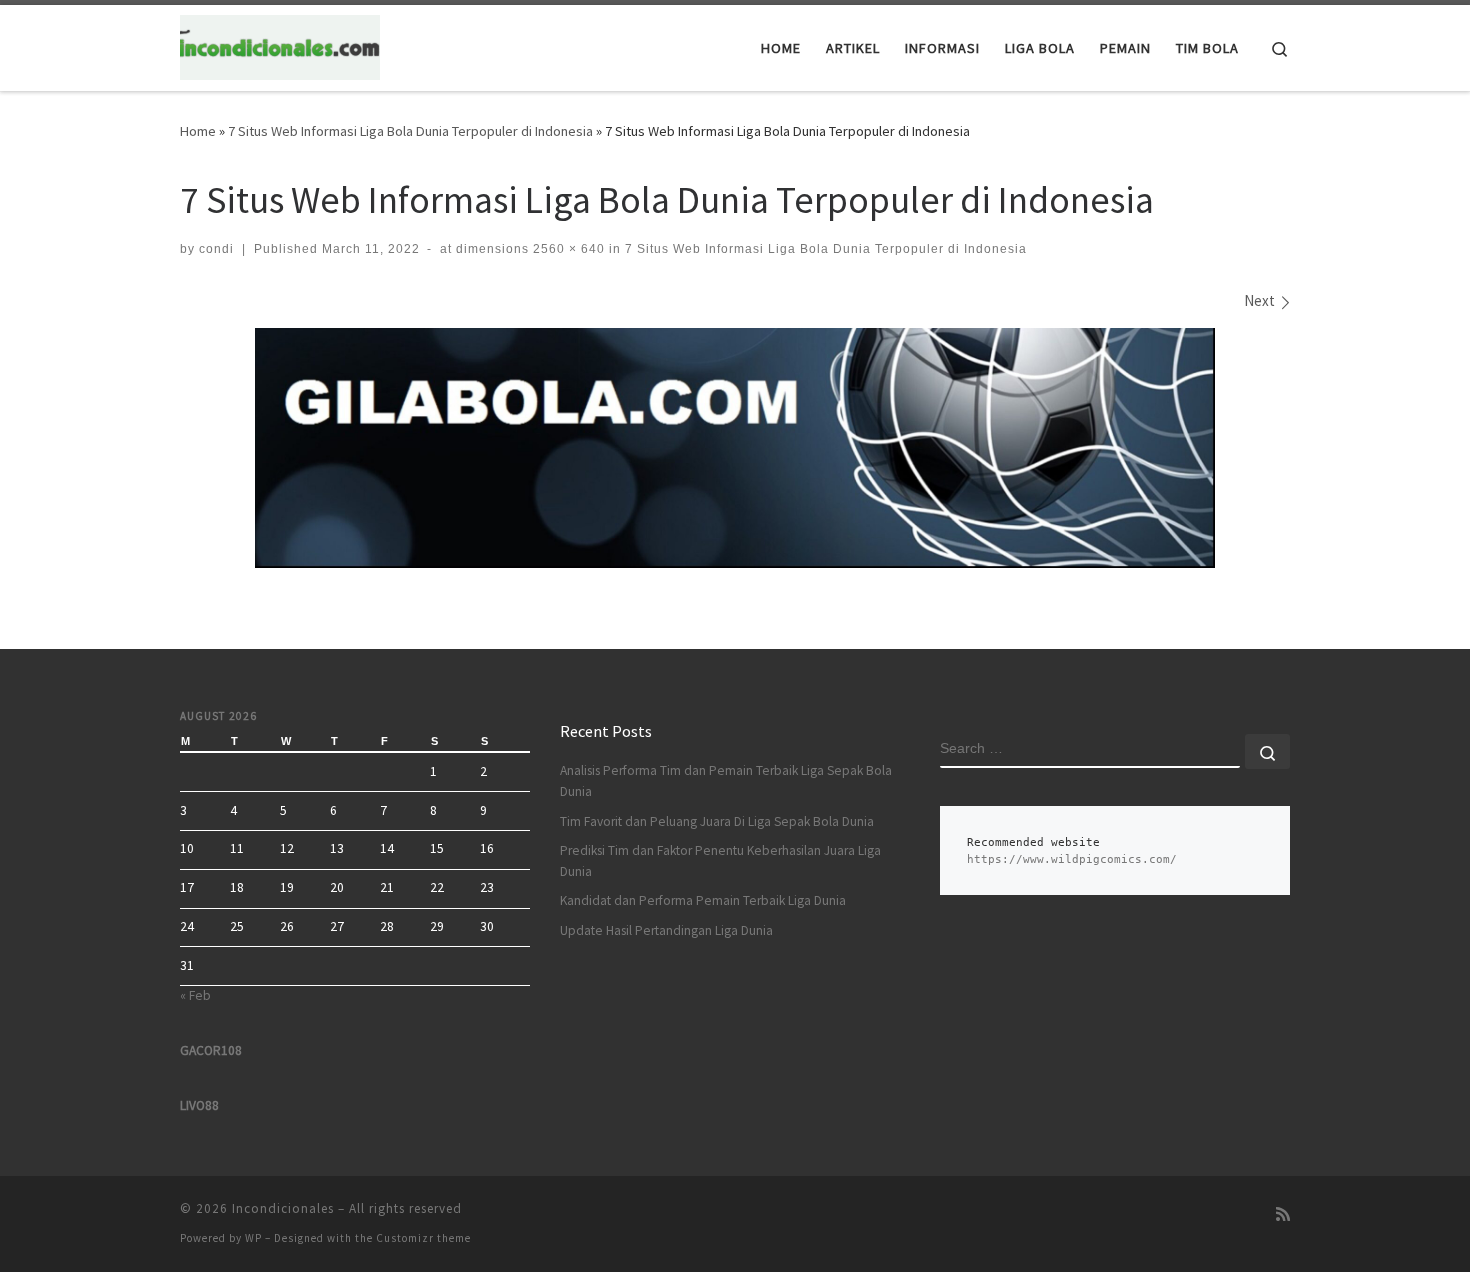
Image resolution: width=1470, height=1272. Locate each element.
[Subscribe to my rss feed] (1283, 1214)
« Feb (195, 995)
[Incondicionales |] (280, 44)
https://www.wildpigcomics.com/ (1072, 859)
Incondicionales (283, 1208)
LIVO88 (199, 1105)
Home (198, 131)
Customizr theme (423, 1238)
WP (253, 1238)
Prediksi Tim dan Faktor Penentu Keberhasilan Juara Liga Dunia (720, 861)
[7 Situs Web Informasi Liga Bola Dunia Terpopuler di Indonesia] (735, 448)
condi (216, 249)
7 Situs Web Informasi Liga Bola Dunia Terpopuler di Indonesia (410, 131)
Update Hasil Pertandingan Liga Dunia (666, 930)
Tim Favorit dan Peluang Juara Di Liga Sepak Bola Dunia (717, 821)
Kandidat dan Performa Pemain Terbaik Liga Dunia (703, 900)
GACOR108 (211, 1050)
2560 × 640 (567, 249)
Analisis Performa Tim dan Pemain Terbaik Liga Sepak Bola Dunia (726, 781)
